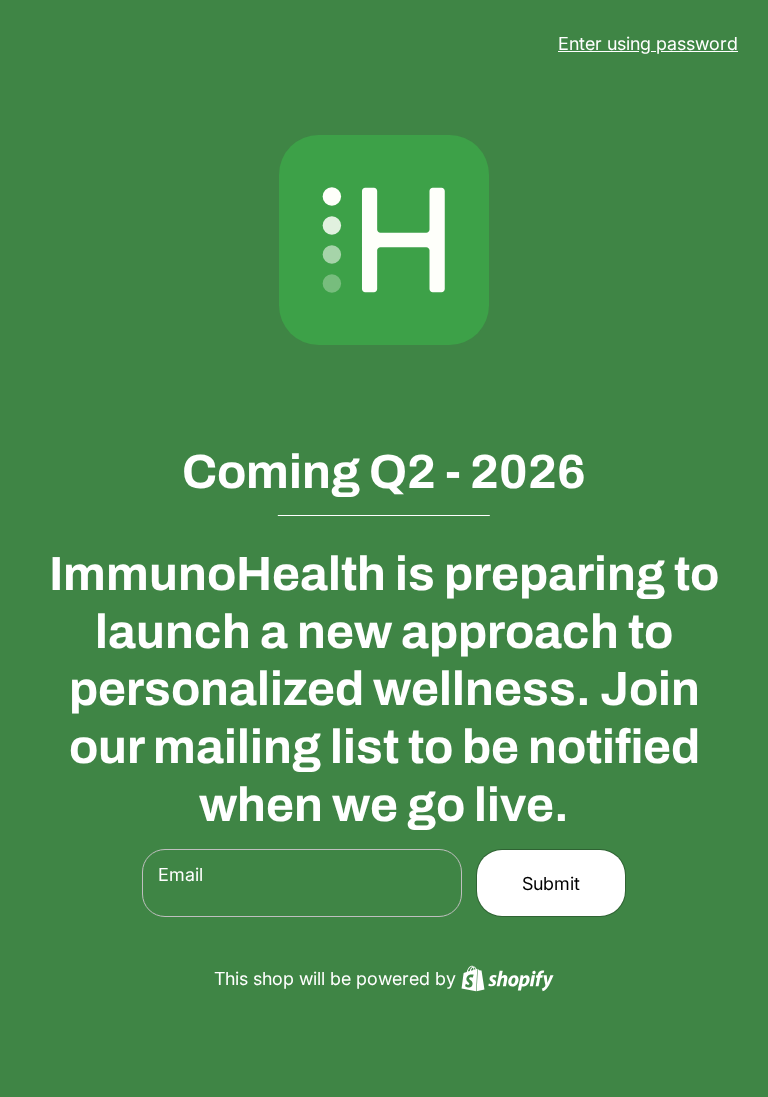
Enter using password (648, 43)
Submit (551, 883)
